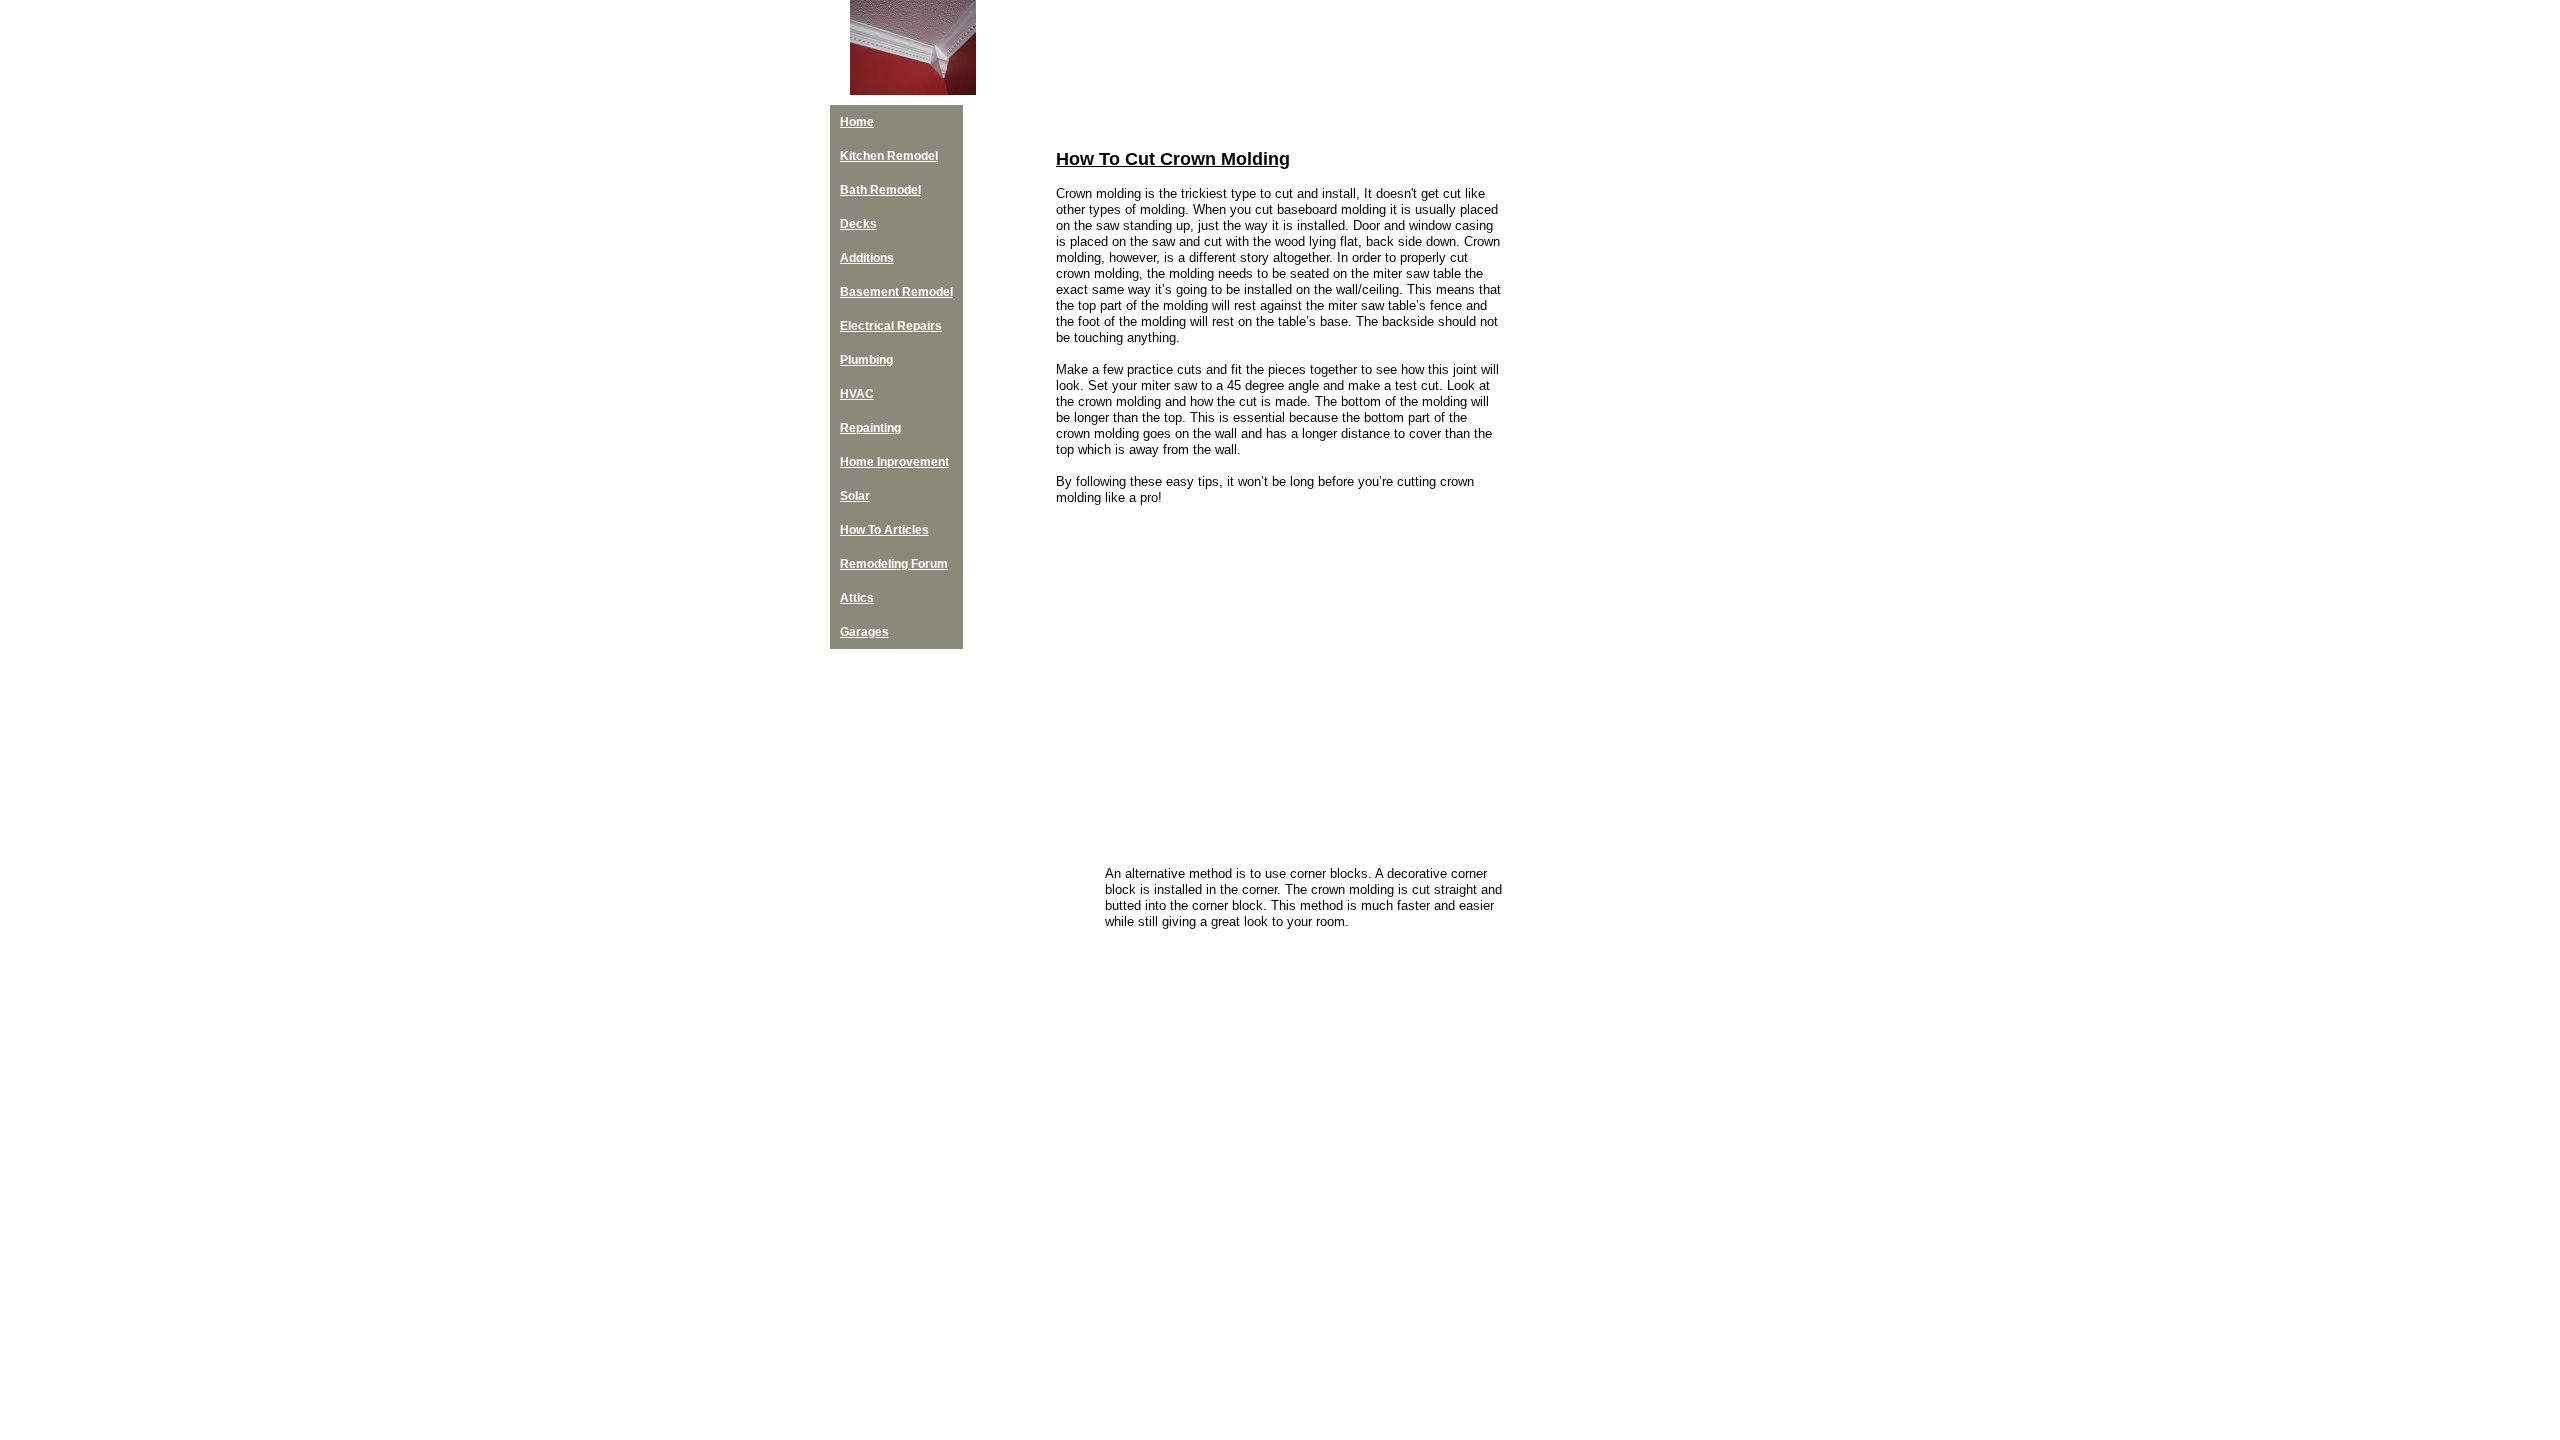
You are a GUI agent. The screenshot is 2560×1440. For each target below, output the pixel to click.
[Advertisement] (1600, 500)
